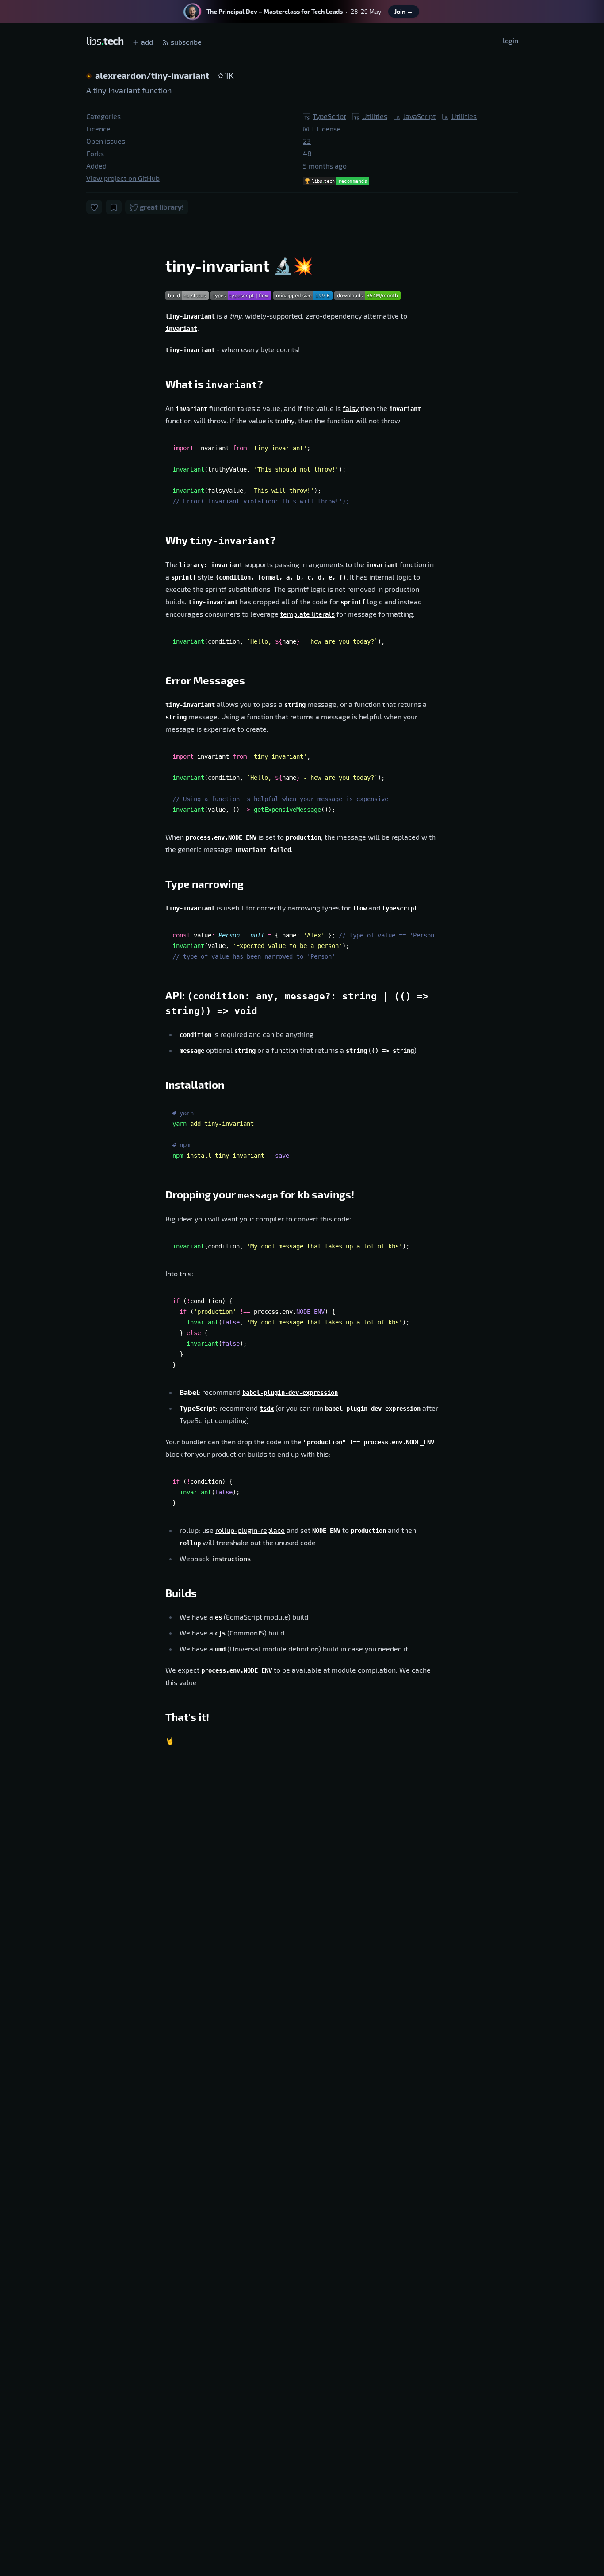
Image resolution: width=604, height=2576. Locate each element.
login (510, 40)
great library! (161, 207)
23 (307, 141)
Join (404, 11)
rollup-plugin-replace (250, 1530)
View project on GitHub (123, 178)
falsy (351, 408)
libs (105, 40)
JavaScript (419, 116)
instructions (232, 1558)
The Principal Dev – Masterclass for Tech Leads (275, 11)
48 (307, 153)
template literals (308, 614)
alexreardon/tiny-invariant (153, 75)
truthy (285, 420)
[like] (94, 207)
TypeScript (329, 116)
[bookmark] (114, 207)
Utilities (375, 116)
